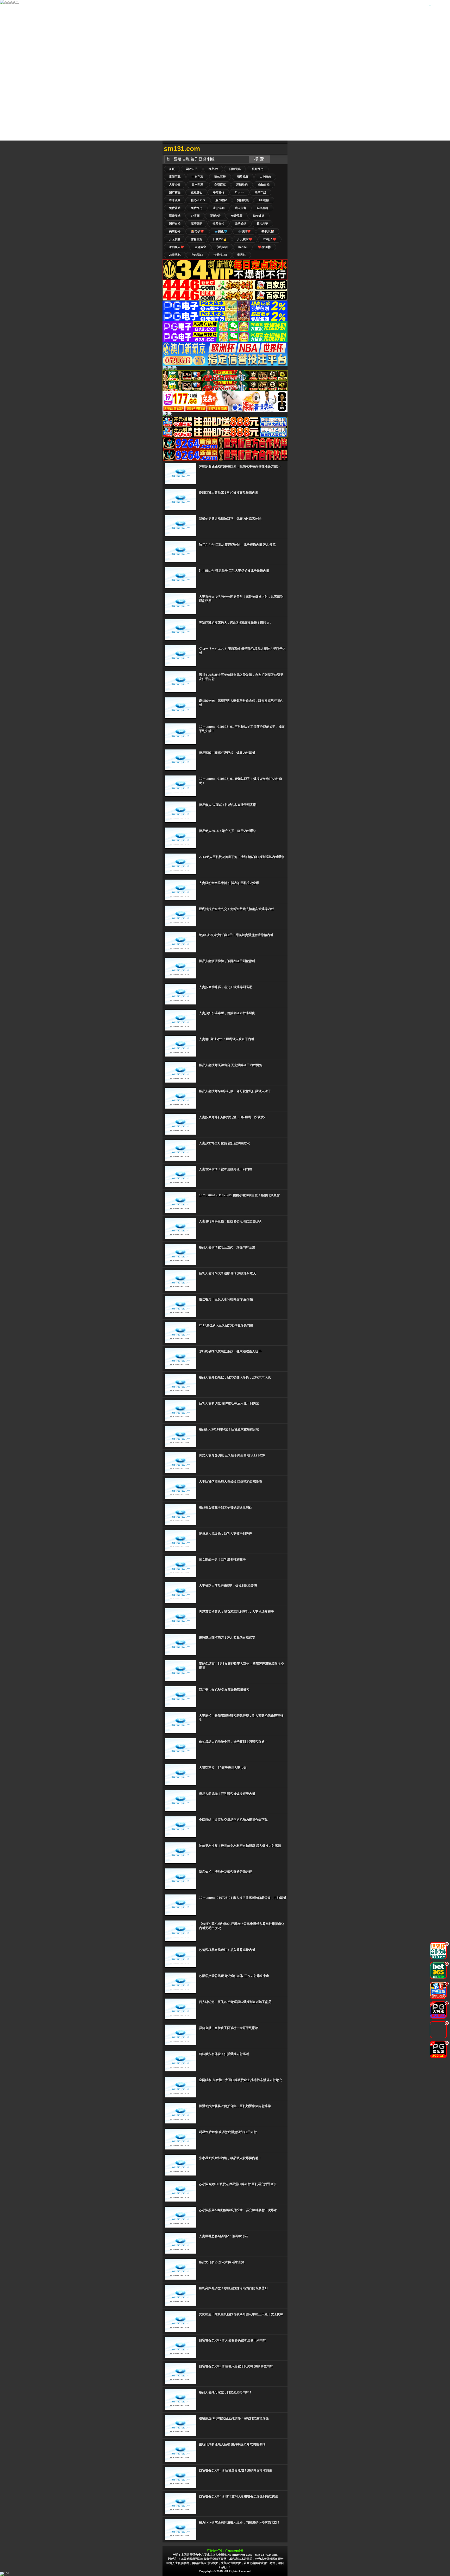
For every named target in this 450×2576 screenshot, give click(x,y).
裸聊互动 (175, 216)
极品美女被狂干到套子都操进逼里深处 (226, 1508)
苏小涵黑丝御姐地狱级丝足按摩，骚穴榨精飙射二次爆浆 (238, 2210)
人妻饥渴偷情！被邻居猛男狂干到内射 (226, 1169)
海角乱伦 (218, 192)
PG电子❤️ (270, 239)
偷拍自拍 (264, 185)
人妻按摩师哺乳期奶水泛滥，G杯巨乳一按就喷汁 (233, 1117)
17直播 (195, 216)
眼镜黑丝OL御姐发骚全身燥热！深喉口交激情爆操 (234, 2418)
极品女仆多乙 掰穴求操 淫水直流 (222, 2262)
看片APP (262, 224)
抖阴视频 (243, 200)
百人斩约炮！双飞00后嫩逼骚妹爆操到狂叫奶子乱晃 (235, 2002)
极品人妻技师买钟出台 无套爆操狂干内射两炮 (231, 1065)
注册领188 (220, 255)
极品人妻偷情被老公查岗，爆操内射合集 (227, 1247)
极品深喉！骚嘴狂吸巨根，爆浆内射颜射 (227, 753)
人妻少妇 (175, 185)
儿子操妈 (240, 224)
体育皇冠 (197, 239)
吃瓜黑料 (262, 208)
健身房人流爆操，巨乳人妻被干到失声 (226, 1534)
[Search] (282, 149)
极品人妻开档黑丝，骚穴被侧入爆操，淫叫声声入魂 (235, 1377)
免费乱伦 (197, 208)
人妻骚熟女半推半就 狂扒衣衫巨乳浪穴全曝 (229, 883)
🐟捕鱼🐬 (221, 231)
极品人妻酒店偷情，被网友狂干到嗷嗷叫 (227, 961)
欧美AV (213, 169)
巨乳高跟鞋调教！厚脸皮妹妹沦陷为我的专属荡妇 (233, 2288)
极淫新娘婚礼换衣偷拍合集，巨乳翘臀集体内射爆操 (235, 2106)
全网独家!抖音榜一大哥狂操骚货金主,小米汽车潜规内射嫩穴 (240, 2080)
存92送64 (197, 255)
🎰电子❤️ (197, 231)
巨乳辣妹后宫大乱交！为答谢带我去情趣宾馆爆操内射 (236, 909)
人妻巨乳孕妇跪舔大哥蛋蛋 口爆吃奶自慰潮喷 (231, 1481)
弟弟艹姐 (260, 192)
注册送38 (219, 208)
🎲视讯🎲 (268, 231)
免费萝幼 (175, 208)
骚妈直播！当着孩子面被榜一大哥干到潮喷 (229, 2028)
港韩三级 (220, 177)
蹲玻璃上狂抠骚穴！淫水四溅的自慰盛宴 (227, 1638)
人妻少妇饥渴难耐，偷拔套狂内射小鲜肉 (227, 1013)
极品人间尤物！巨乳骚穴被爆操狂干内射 (227, 1794)
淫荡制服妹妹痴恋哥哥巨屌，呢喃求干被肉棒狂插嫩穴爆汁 (240, 467)
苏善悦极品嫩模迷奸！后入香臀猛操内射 (227, 1950)
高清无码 (197, 224)
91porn (239, 192)
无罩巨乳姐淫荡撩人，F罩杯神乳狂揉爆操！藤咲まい (236, 623)
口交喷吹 (265, 177)
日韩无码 (235, 169)
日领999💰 (220, 239)
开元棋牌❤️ (245, 239)
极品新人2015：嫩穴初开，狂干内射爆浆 (228, 831)
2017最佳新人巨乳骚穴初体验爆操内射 (226, 1325)
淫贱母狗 (242, 185)
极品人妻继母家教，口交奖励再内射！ (226, 2392)
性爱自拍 (218, 224)
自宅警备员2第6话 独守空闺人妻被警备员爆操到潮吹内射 (239, 2496)
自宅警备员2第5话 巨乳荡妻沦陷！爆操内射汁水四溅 (236, 2470)
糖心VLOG (198, 200)
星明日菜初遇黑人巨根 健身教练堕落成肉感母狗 (232, 2444)
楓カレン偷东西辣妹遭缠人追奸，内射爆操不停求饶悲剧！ (240, 2522)
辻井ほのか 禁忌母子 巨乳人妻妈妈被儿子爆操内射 (234, 571)
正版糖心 (197, 192)
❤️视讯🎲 (264, 247)
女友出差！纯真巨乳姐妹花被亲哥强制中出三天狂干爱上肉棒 (241, 2314)
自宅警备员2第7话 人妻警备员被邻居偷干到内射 (232, 2340)
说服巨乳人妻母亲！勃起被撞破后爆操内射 (229, 493)
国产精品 (175, 192)
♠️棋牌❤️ (244, 231)
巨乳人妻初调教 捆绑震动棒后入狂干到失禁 (229, 1403)
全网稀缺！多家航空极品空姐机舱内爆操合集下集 (233, 1820)
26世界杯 (175, 255)
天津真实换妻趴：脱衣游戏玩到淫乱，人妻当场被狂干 (236, 1612)
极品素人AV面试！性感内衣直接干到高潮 (228, 805)
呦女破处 (259, 216)
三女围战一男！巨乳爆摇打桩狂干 (222, 1560)
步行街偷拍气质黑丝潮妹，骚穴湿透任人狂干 (230, 1351)
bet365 (243, 247)
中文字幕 (197, 177)
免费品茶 (237, 216)
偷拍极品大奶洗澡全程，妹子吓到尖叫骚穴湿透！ (233, 1742)
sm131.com (182, 149)
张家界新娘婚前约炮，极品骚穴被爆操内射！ (230, 2158)
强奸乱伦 (258, 169)
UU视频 (264, 200)
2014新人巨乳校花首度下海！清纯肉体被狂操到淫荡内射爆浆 (242, 857)
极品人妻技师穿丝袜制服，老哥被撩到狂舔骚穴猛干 (235, 1091)
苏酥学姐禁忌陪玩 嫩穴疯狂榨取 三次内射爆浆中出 (234, 1976)
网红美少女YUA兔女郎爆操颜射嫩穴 (224, 1690)
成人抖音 (241, 208)
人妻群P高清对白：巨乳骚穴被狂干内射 (227, 1039)
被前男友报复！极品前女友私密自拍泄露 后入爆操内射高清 (240, 1846)
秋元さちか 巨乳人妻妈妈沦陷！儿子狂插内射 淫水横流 (237, 545)
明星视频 (243, 177)
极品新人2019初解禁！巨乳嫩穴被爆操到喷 (229, 1429)
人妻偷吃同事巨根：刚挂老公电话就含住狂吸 (230, 1221)
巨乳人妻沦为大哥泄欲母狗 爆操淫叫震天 (227, 1273)
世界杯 (242, 255)
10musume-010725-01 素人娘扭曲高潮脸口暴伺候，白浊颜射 (243, 1898)
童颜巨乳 (175, 177)
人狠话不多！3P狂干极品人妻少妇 (223, 1768)
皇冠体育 (200, 247)
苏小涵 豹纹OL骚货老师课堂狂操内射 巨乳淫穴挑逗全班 (238, 2184)
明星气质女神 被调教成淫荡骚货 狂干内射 (228, 2132)
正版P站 (215, 216)
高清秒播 (175, 231)
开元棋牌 (175, 239)
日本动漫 (197, 185)
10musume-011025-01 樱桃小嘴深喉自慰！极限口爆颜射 (239, 1195)
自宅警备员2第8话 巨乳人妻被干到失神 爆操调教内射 (236, 2366)
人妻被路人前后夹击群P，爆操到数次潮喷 (228, 1586)
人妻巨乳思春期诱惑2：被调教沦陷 (223, 2236)
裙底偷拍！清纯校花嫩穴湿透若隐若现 (226, 1872)
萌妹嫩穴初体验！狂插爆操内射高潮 (224, 2054)
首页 (172, 169)
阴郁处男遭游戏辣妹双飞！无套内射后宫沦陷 (230, 519)
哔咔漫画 (175, 200)
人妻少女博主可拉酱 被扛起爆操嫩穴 (224, 1143)
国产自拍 (192, 169)
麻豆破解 (221, 200)
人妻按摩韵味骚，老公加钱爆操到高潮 (226, 987)
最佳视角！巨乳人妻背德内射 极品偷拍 (226, 1299)
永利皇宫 (222, 247)
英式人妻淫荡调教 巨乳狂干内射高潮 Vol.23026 (232, 1455)
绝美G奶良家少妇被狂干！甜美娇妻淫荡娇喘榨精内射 (236, 935)
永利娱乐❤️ (177, 247)
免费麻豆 (220, 185)
